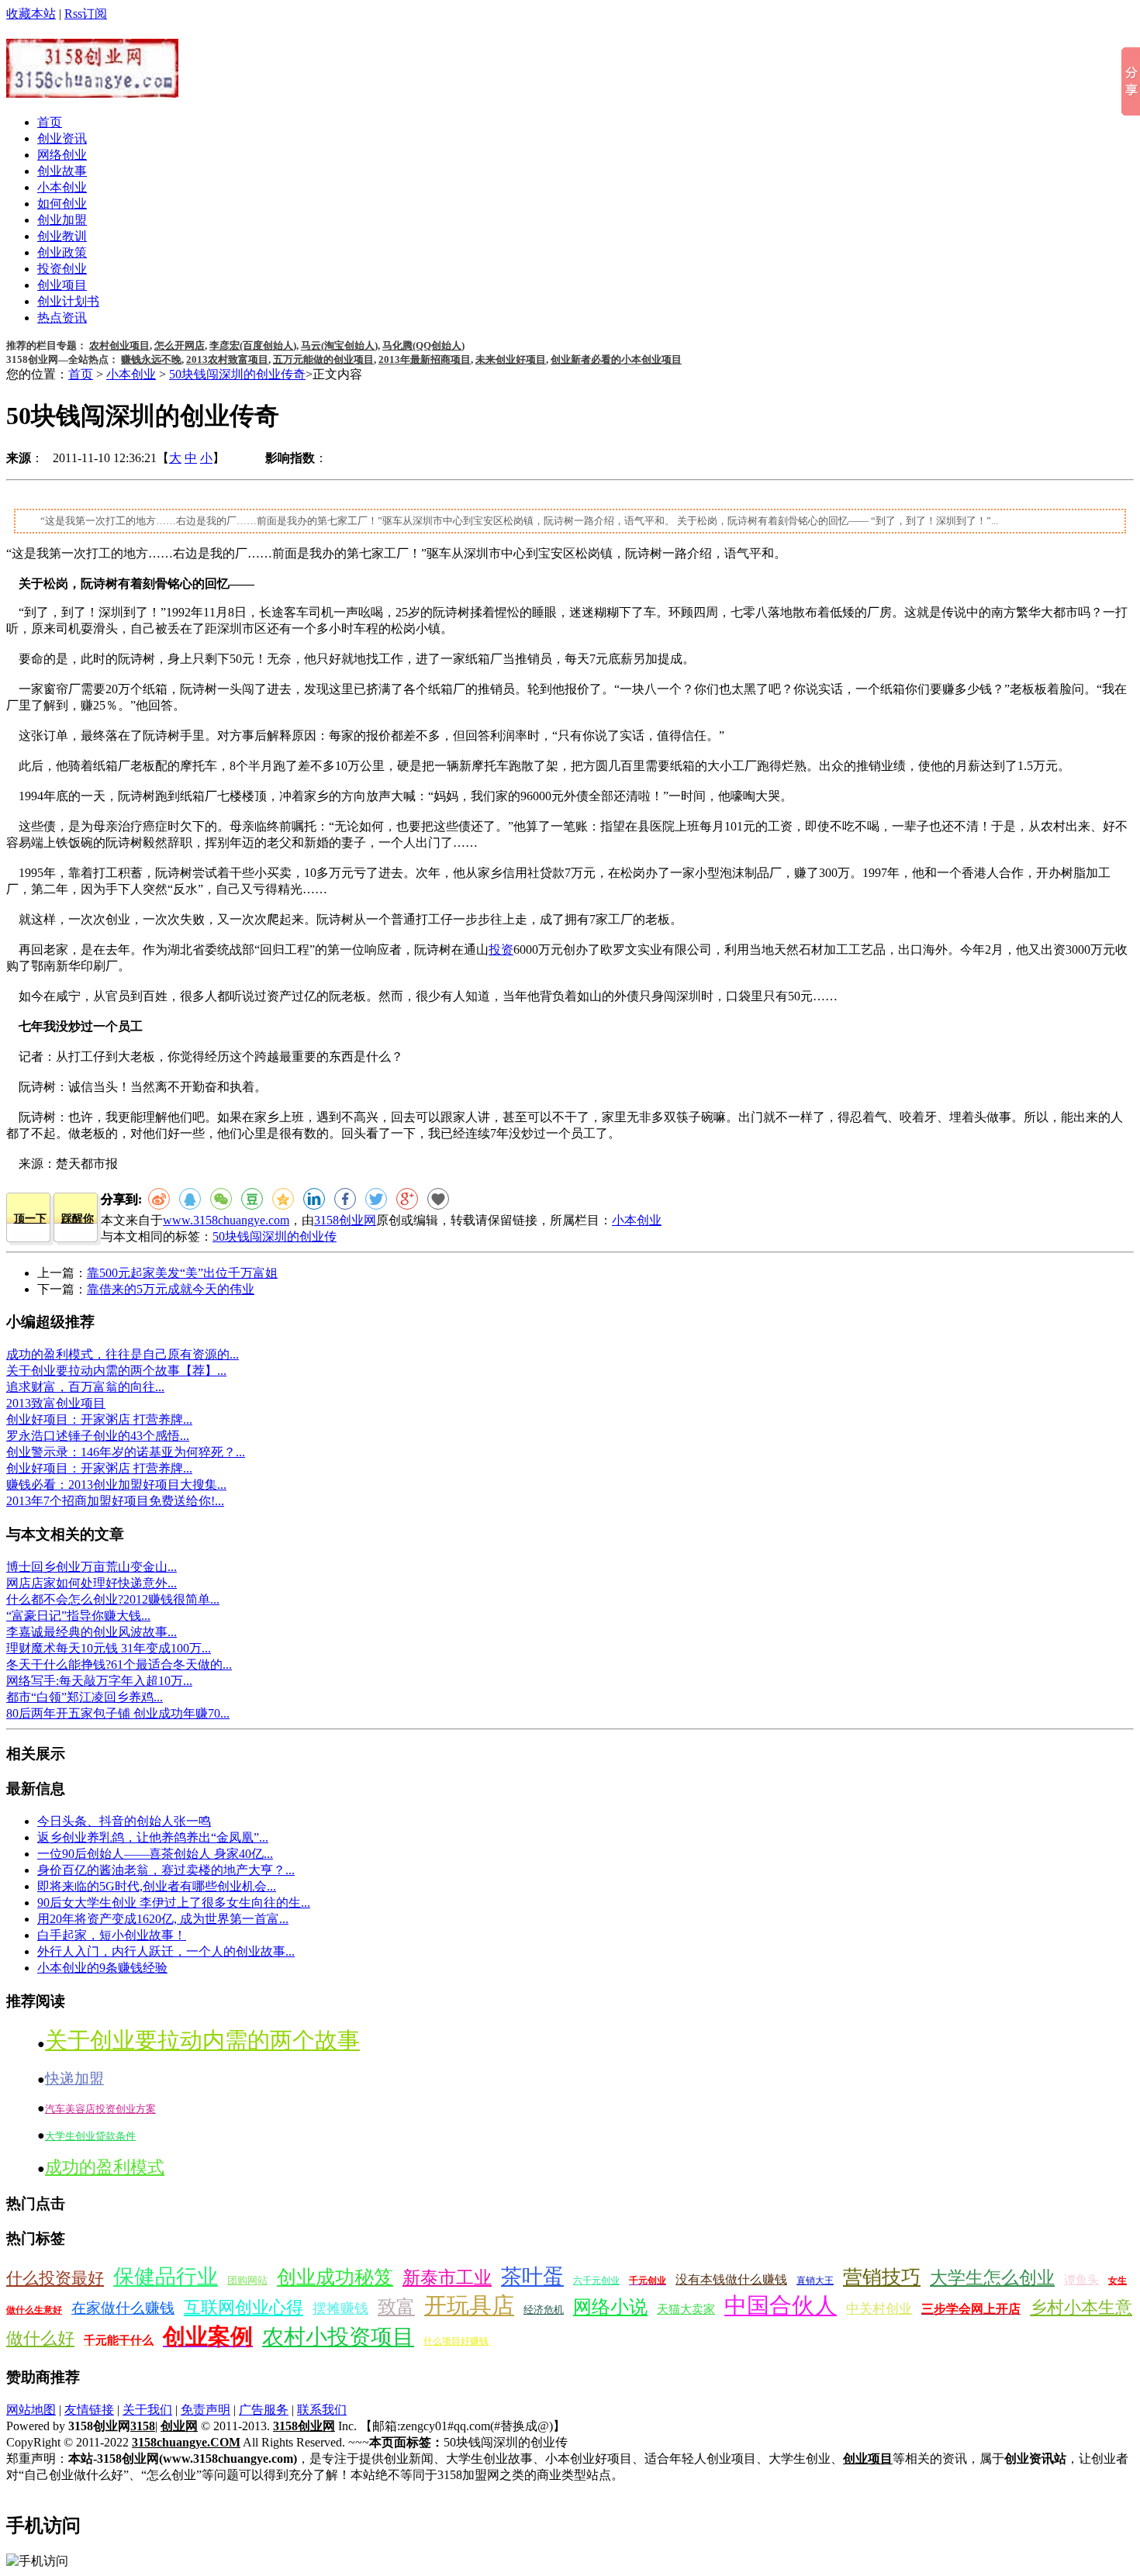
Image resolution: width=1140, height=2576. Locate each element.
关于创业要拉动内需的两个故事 (202, 2040)
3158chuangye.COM (186, 2442)
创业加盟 (62, 220)
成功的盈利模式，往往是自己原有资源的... (123, 1354)
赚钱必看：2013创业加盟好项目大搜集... (116, 1485)
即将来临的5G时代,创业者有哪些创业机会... (157, 1886)
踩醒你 (78, 1219)
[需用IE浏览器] (438, 1199)
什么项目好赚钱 (456, 2341)
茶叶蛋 (532, 2277)
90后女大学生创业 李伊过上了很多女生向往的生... (174, 1903)
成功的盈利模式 (105, 2167)
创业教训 (62, 236)
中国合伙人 (781, 2305)
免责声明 (206, 2410)
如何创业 (62, 204)
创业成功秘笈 (335, 2277)
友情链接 (89, 2410)
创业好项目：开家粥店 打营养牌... (99, 1419)
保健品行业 (166, 2277)
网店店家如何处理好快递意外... (92, 1583)
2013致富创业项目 (56, 1403)
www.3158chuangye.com (226, 1220)
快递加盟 (74, 2079)
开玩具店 (469, 2305)
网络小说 (610, 2307)
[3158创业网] (92, 89)
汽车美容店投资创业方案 (100, 2109)
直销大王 (815, 2281)
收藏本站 (31, 14)
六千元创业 (596, 2281)
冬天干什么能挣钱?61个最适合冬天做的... (119, 1664)
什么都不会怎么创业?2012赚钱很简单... (113, 1599)
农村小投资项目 (338, 2337)
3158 (143, 2426)
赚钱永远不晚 (151, 359)
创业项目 (62, 285)
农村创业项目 (119, 345)
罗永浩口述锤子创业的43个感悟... (98, 1436)
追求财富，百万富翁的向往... (85, 1387)
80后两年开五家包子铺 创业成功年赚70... (118, 1713)
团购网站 (247, 2280)
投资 (501, 950)
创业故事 (62, 171)
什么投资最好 (55, 2278)
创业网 (179, 2426)
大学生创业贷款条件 (90, 2136)
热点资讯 (62, 318)
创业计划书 (68, 301)
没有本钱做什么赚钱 (731, 2279)
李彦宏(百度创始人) (253, 345)
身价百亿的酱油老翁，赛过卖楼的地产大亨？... (166, 1870)
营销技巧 (882, 2277)
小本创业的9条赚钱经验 (102, 1968)
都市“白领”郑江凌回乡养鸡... (85, 1697)
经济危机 (544, 2310)
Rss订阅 (86, 14)
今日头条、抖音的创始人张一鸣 (124, 1821)
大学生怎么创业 (992, 2278)
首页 (50, 122)
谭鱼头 (1081, 2280)
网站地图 (31, 2410)
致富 (396, 2307)
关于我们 (147, 2410)
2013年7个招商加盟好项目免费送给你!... (115, 1501)
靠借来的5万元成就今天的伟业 (171, 1289)
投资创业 (62, 269)
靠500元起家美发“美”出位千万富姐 (182, 1273)
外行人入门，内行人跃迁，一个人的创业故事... (166, 1951)
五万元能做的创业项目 (323, 359)
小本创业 (62, 187)
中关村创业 (879, 2309)
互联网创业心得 (244, 2307)
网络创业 (62, 155)
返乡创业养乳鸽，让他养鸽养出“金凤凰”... (153, 1837)
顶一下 (30, 1219)
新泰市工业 (447, 2278)
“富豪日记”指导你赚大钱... (78, 1616)
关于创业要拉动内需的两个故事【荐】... (116, 1371)
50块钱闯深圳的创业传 (275, 1236)
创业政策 (62, 252)
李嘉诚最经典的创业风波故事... (92, 1632)
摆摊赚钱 (340, 2308)
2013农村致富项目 (227, 359)
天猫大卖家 (686, 2309)
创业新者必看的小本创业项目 (616, 359)
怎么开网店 (180, 345)
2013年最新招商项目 (425, 359)
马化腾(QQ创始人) (423, 345)
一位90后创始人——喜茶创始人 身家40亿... (155, 1854)
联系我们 (322, 2410)
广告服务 (264, 2410)
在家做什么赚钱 (123, 2308)
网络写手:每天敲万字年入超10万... (99, 1681)
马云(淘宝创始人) (339, 345)
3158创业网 (345, 1220)
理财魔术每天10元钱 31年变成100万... (109, 1648)
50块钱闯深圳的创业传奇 (237, 374)
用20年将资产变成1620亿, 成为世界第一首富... (163, 1919)
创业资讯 (62, 138)
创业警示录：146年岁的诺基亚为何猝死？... (126, 1452)
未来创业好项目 (511, 359)
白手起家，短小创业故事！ (112, 1935)
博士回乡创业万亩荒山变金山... (92, 1567)
